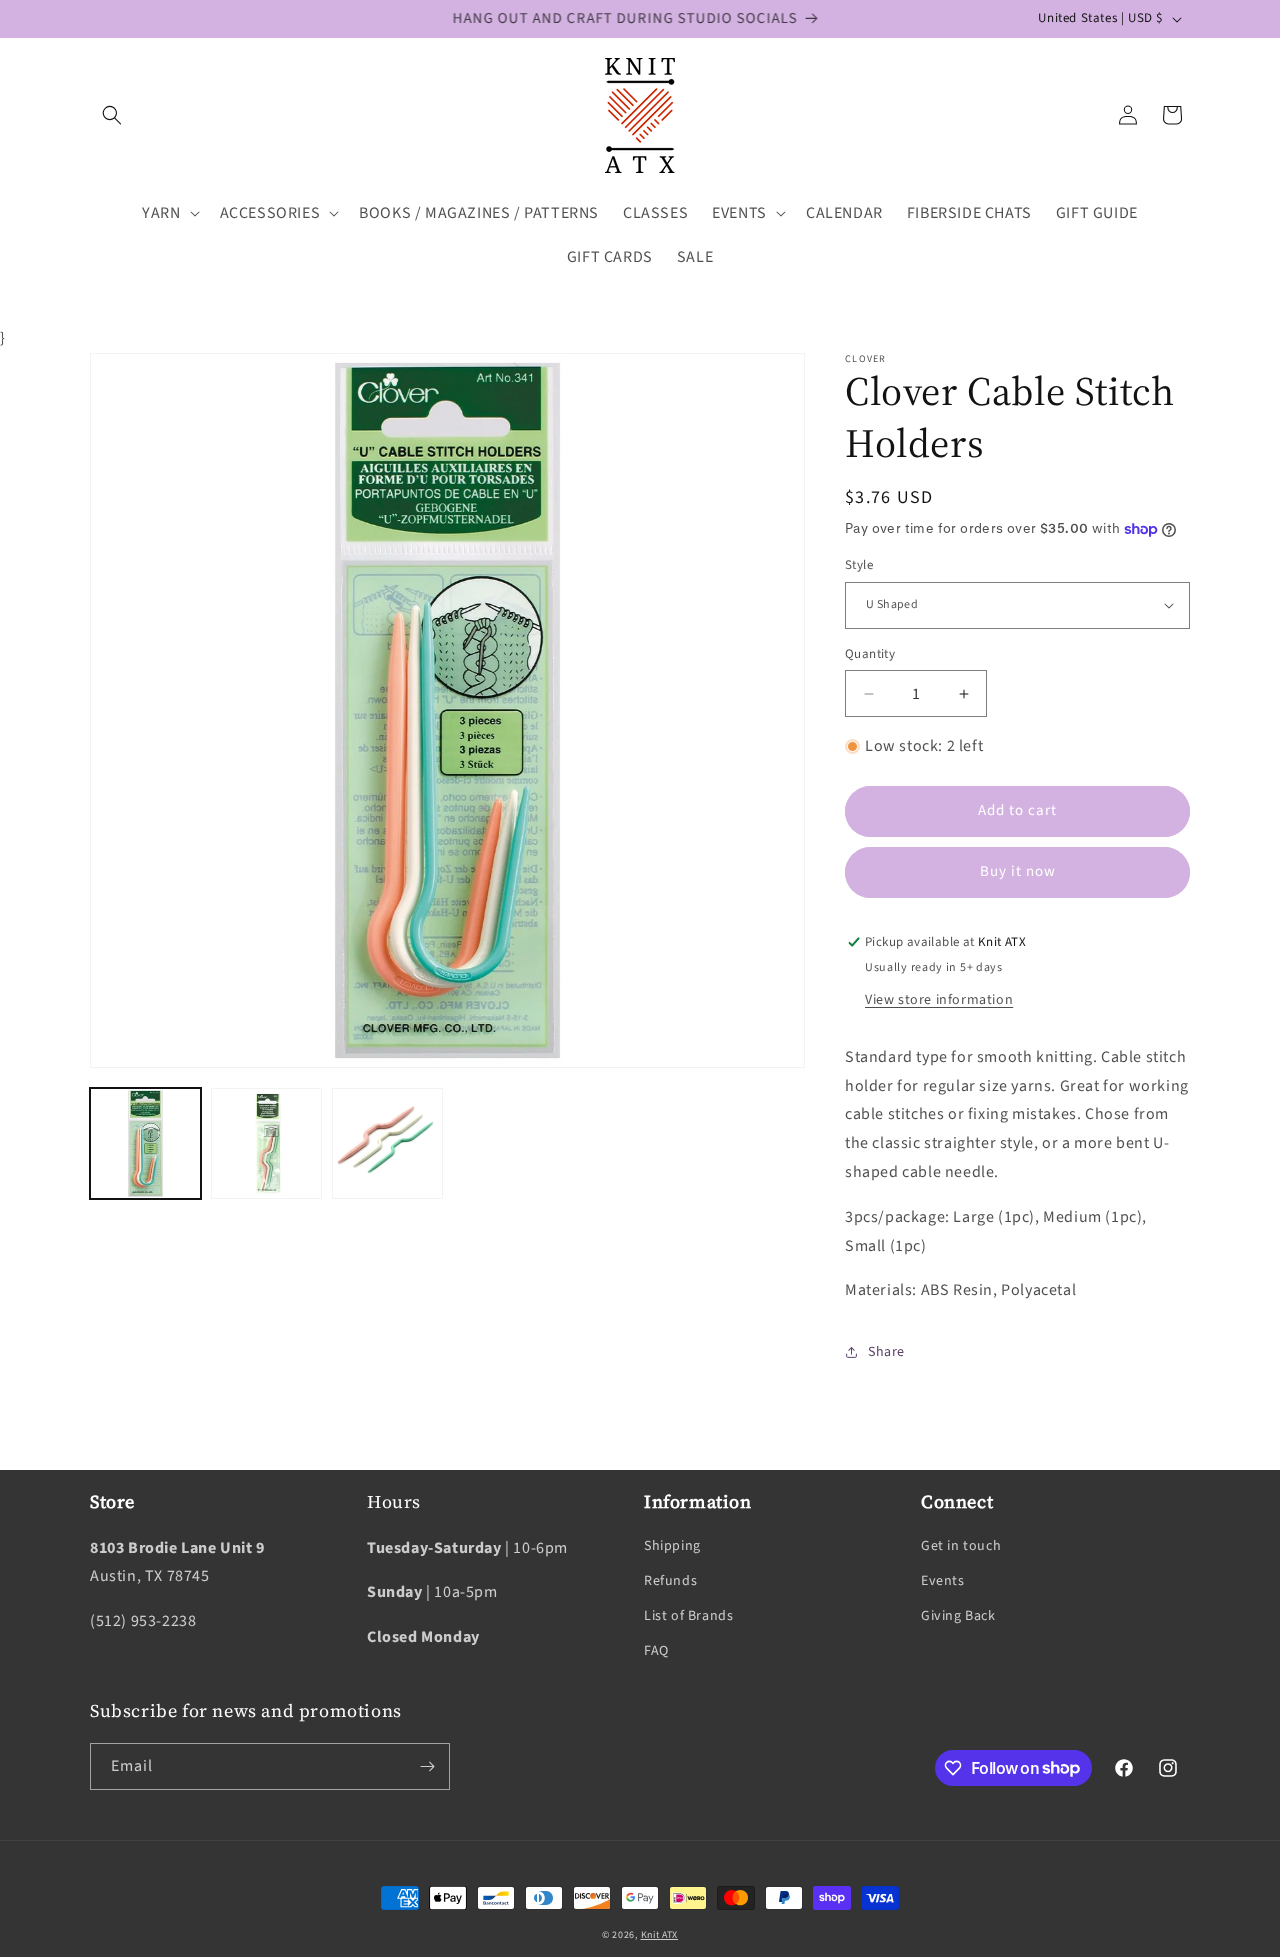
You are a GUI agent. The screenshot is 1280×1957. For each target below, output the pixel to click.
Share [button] (886, 1352)
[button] (112, 115)
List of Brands (688, 1616)
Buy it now (1018, 871)
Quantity (870, 654)
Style (859, 565)
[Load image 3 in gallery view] (387, 1143)
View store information (939, 1000)
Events (943, 1581)
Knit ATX (660, 1935)
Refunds (670, 1581)
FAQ (656, 1651)
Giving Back (958, 1616)
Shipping (672, 1545)
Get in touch (961, 1545)
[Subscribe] (427, 1766)
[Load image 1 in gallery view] (145, 1143)
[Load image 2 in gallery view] (266, 1143)
